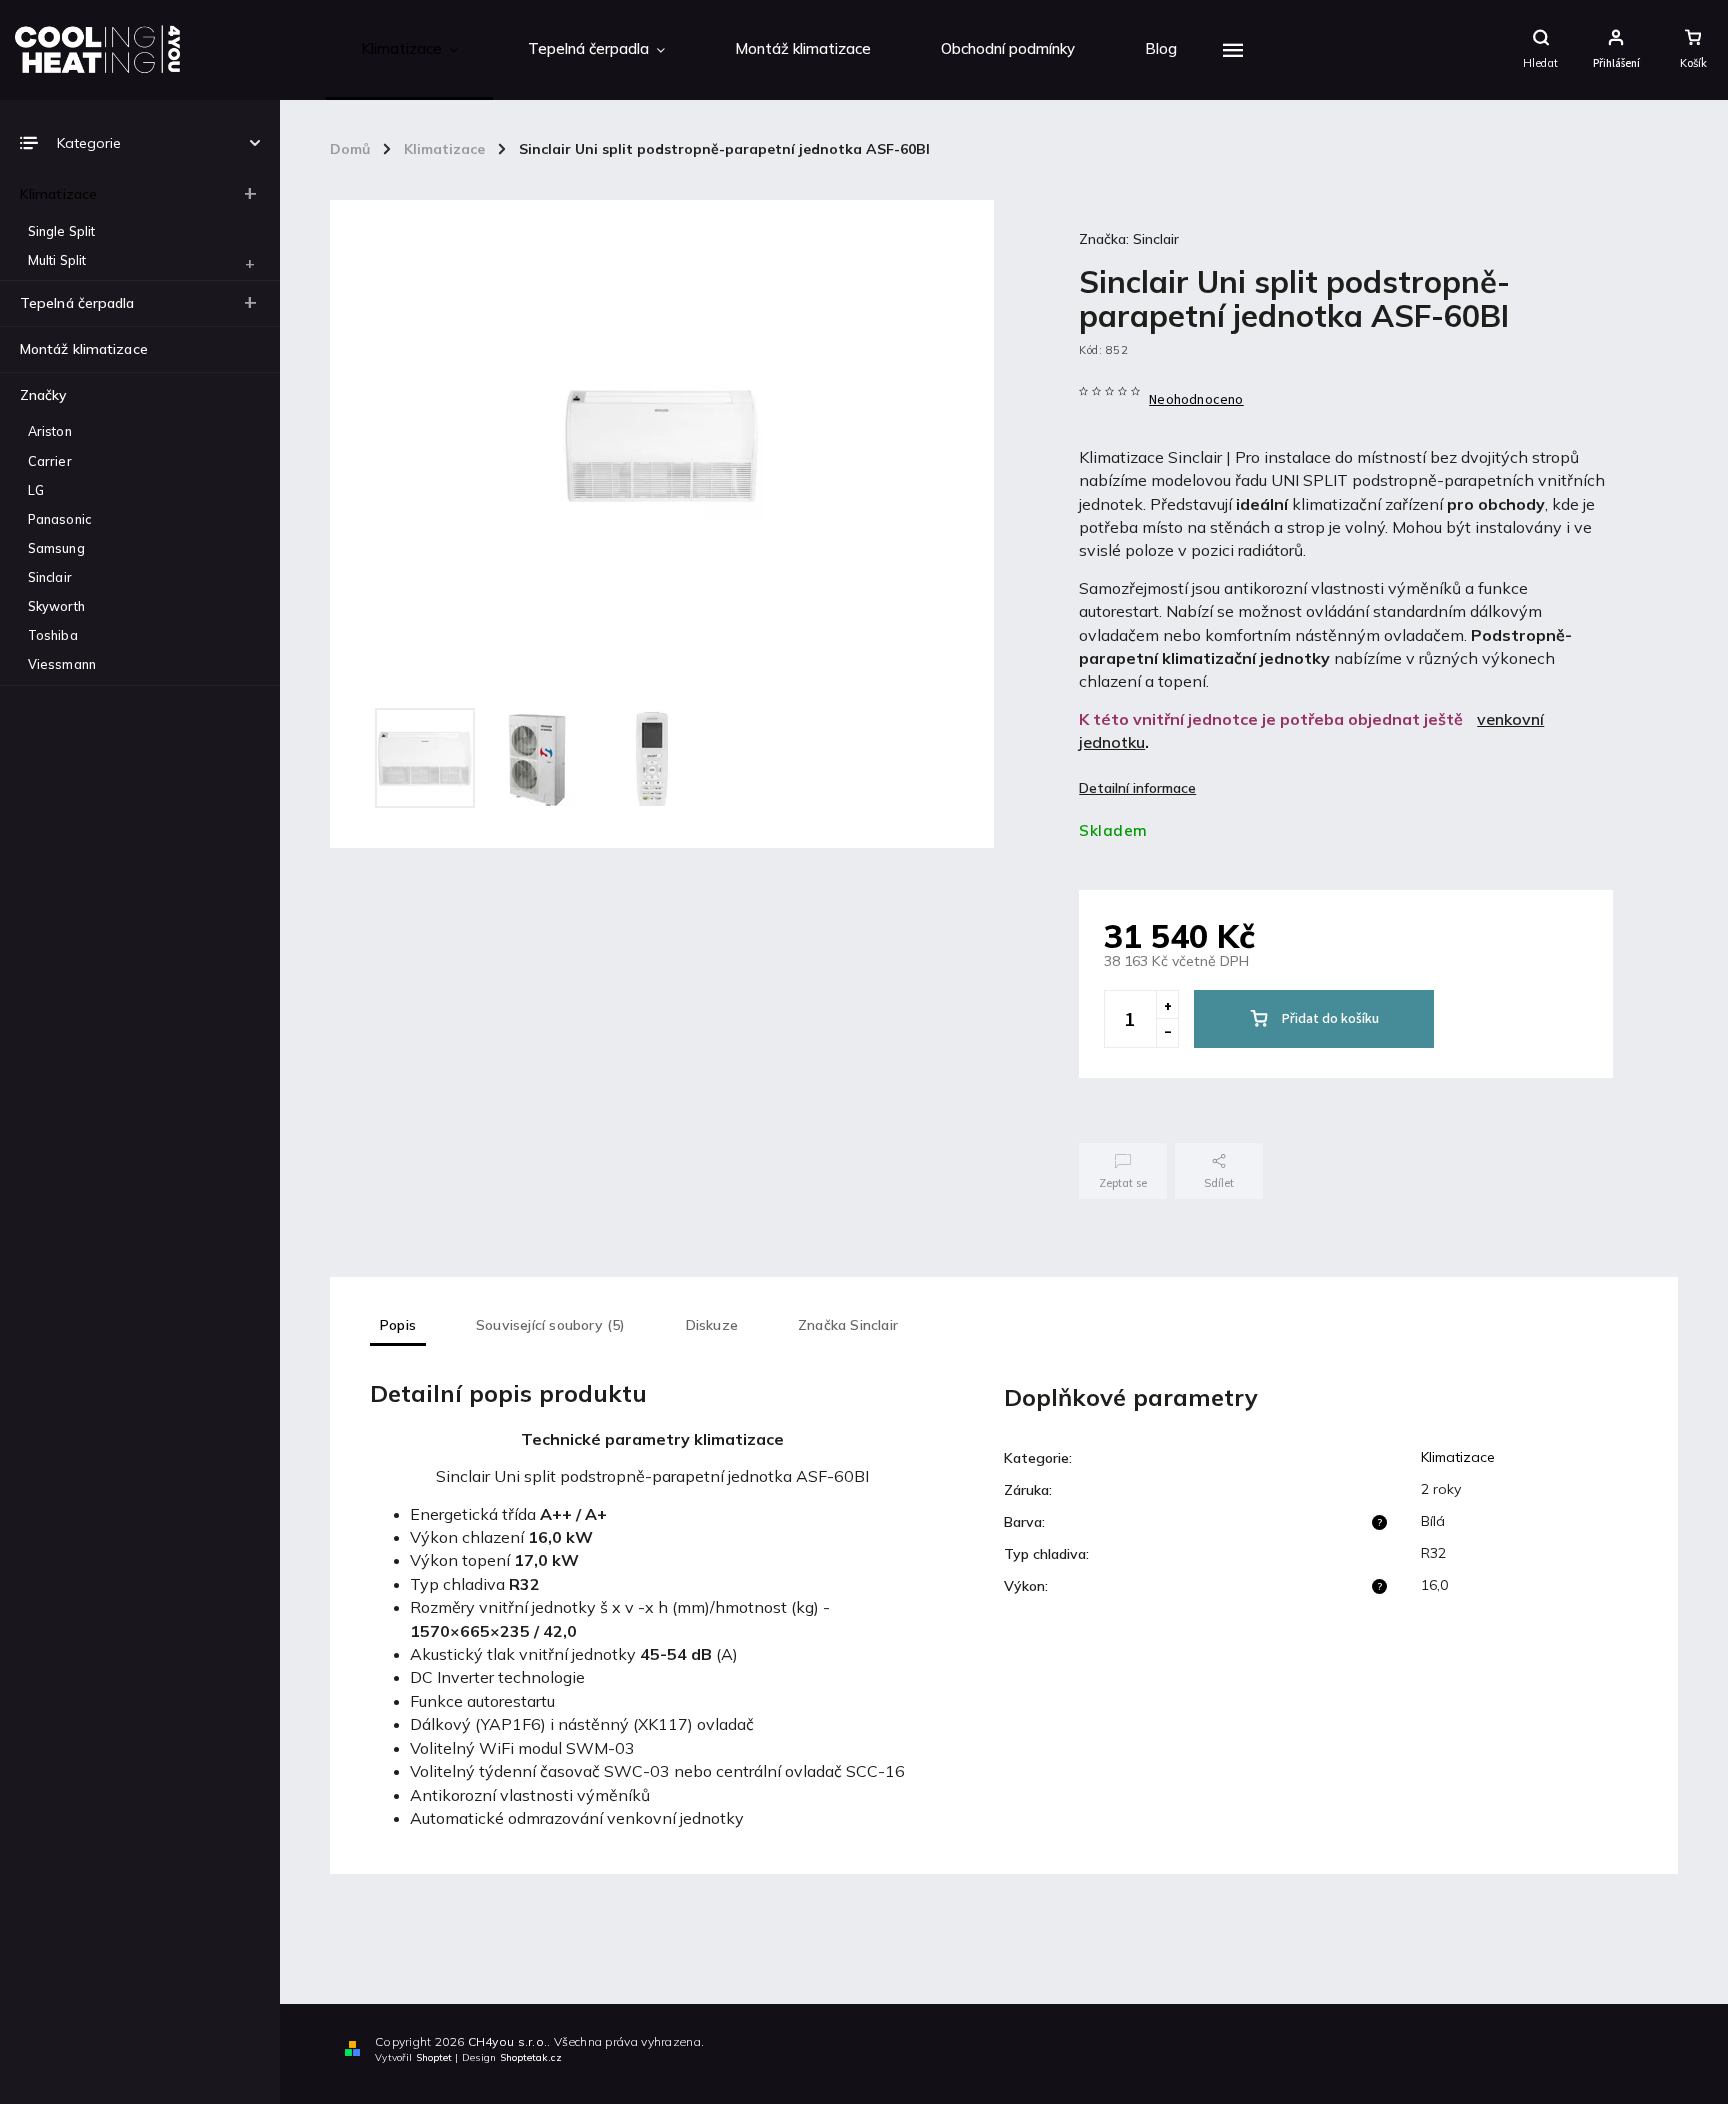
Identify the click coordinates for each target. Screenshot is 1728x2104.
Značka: (1129, 239)
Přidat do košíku (1330, 1019)
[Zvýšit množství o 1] (1167, 1005)
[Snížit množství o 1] (1167, 1033)
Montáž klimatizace (84, 349)
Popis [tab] (398, 1325)
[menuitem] (409, 50)
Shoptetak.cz (531, 2057)
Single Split (61, 231)
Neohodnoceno (1196, 400)
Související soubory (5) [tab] (551, 1325)
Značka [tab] (848, 1325)
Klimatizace (58, 194)
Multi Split (57, 260)
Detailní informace (1137, 788)
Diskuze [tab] (712, 1325)
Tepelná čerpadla (77, 303)
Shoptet (434, 2057)
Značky (43, 395)
